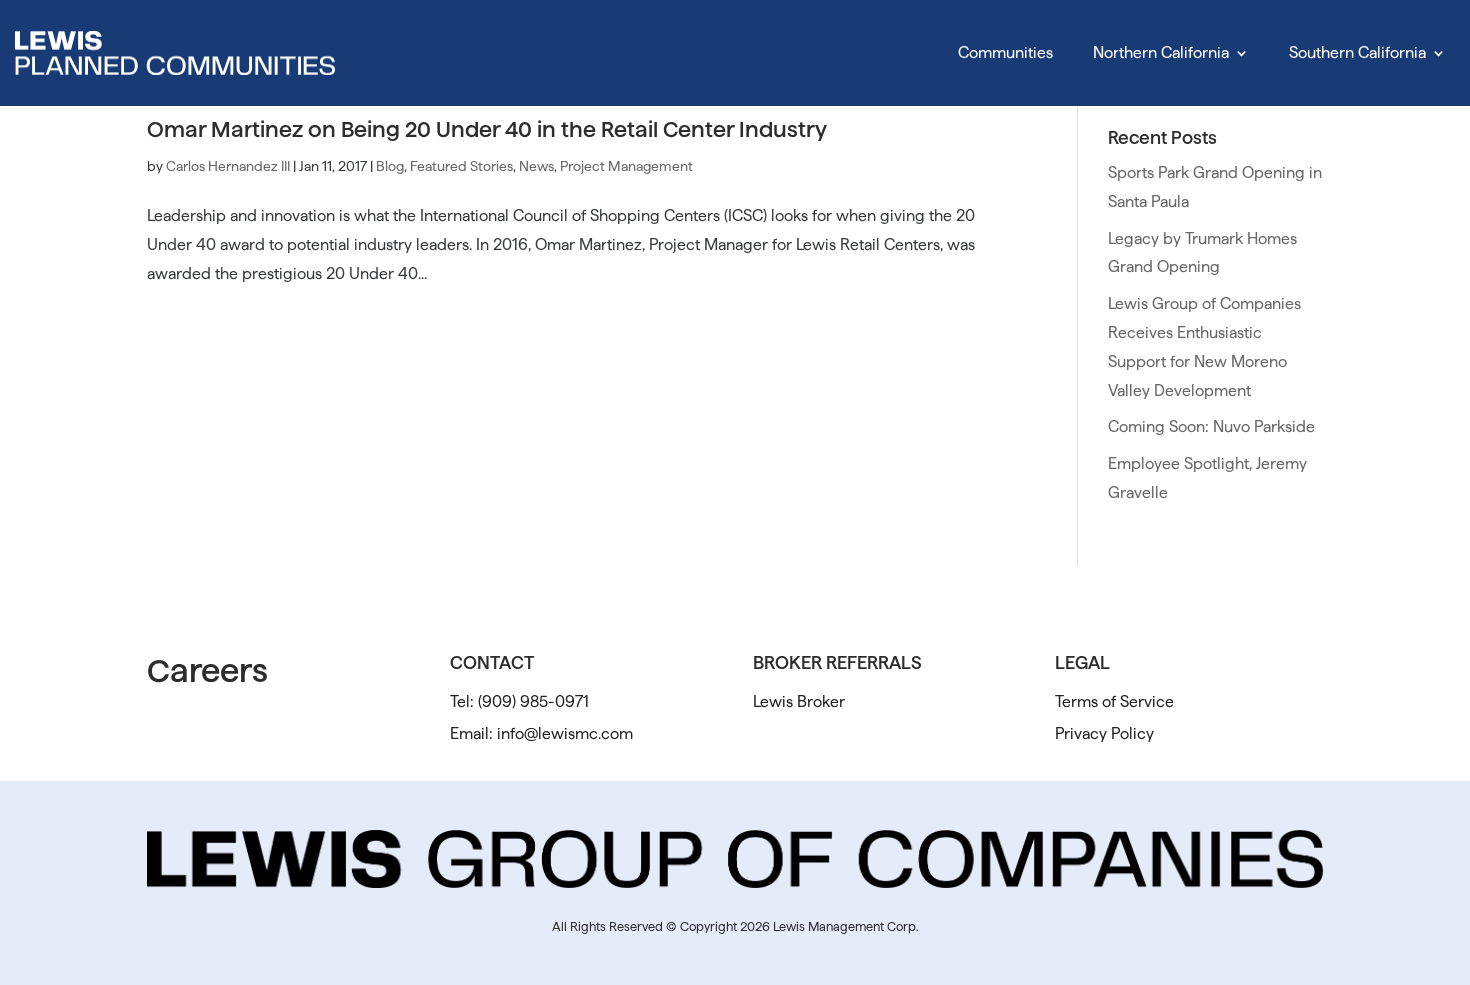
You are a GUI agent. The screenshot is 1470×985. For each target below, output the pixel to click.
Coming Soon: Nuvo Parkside (1211, 426)
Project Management (626, 166)
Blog (390, 166)
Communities (1005, 52)
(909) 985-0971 (533, 701)
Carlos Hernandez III (228, 166)
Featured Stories (461, 166)
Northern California (1161, 52)
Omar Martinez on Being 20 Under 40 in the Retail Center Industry (487, 129)
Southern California (1357, 52)
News (536, 166)
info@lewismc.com (565, 733)
